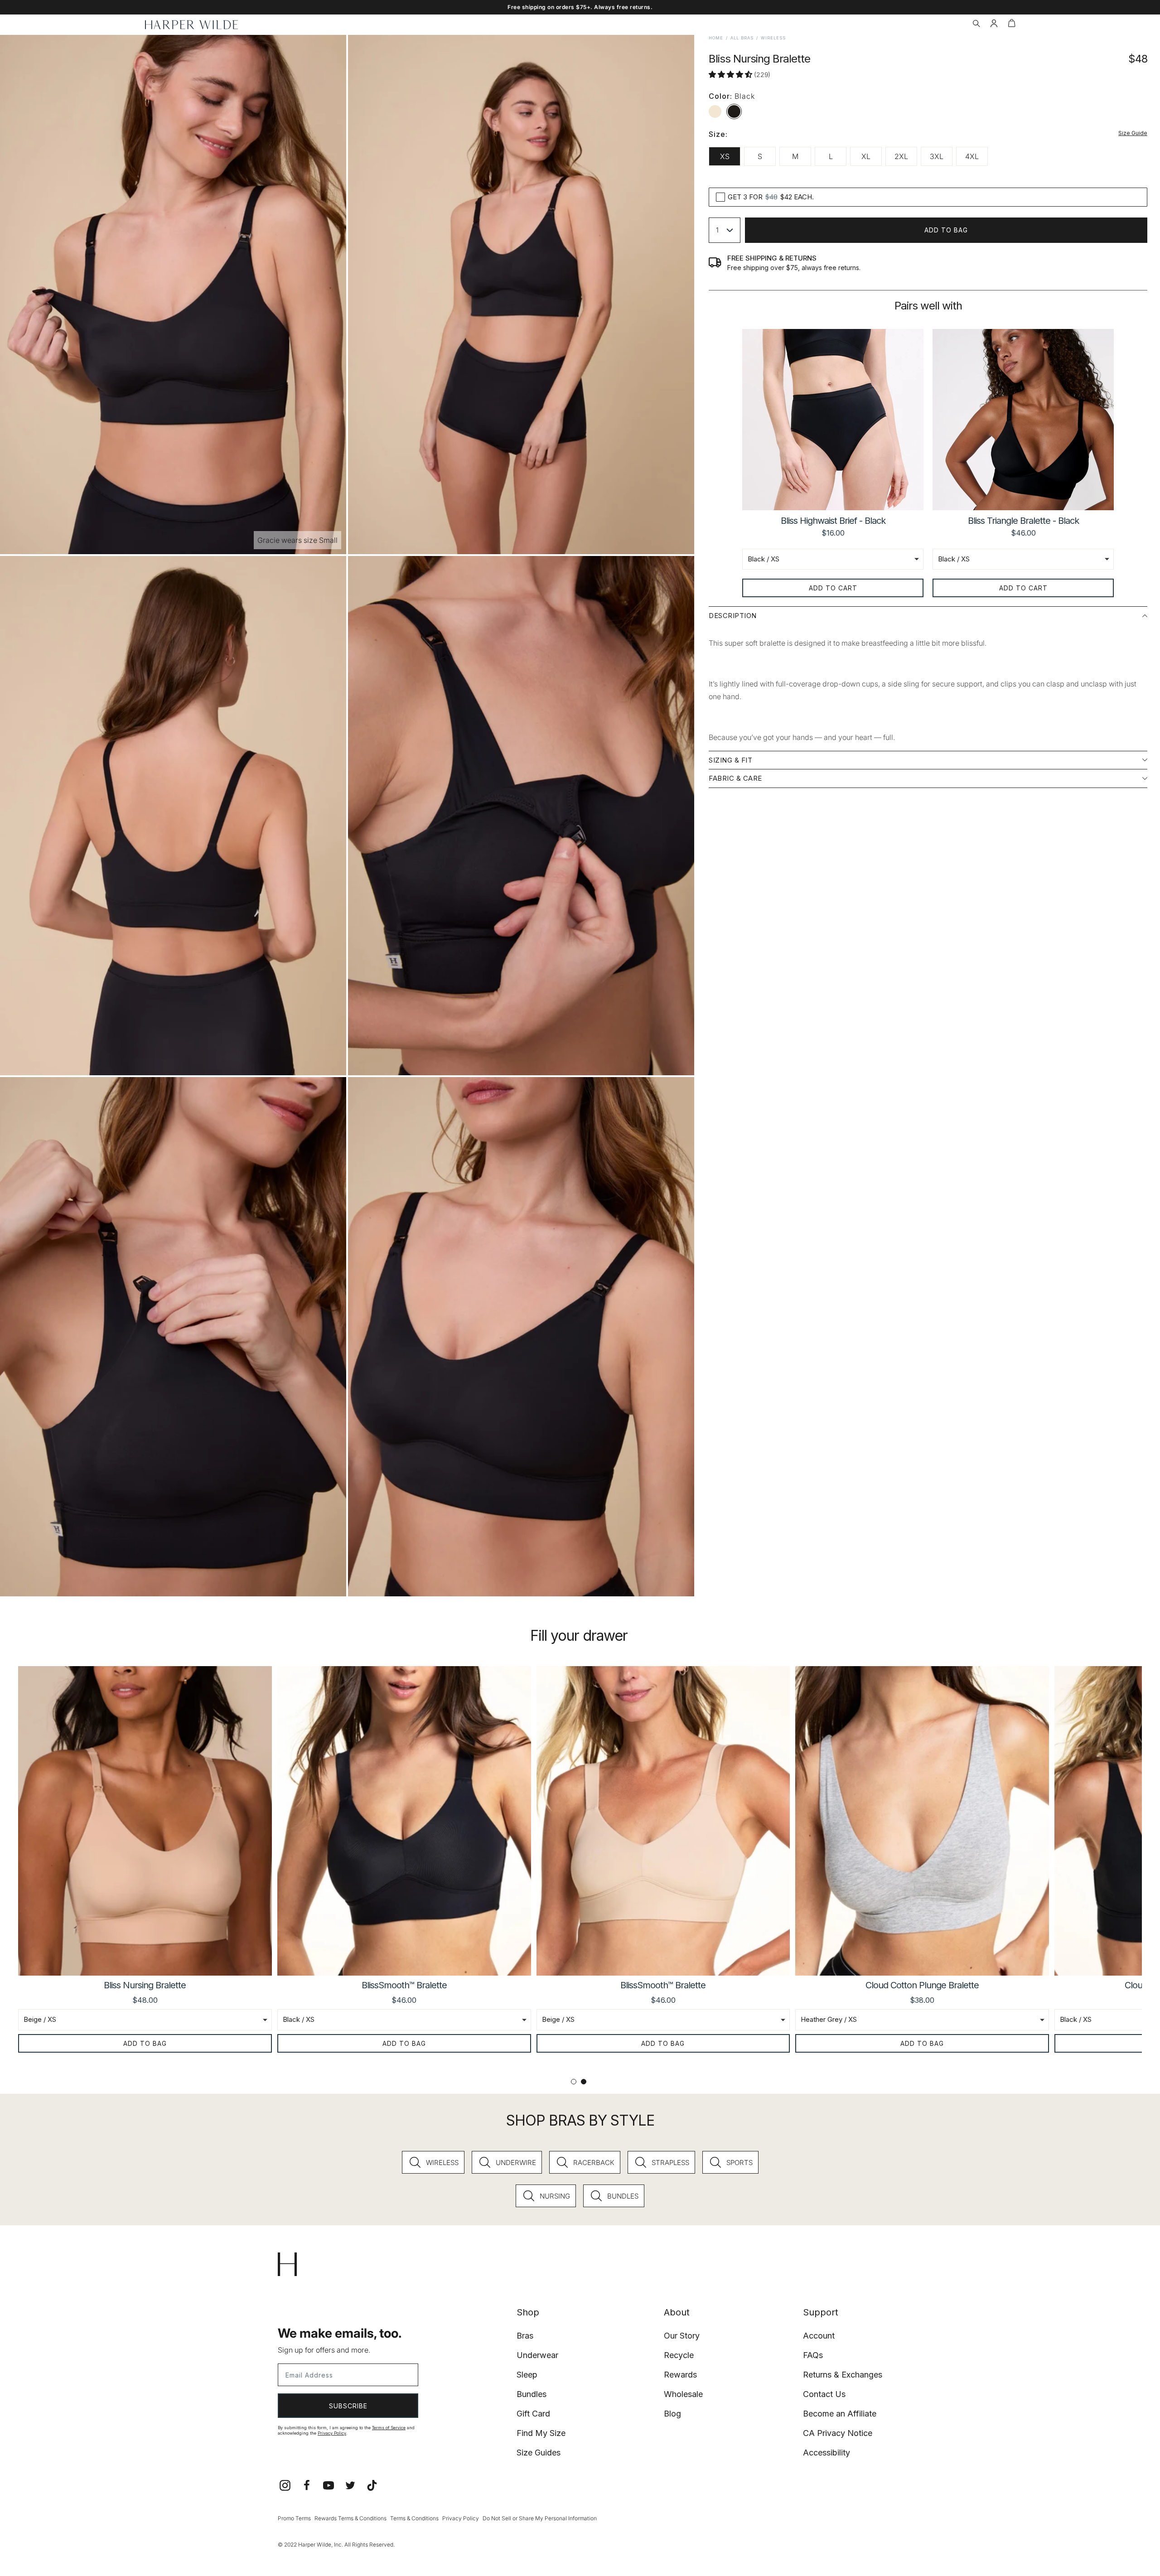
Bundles (532, 2394)
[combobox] (725, 230)
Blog (672, 2414)
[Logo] (191, 25)
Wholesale (683, 2394)
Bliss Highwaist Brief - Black (833, 521)
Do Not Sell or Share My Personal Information (540, 2518)
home (716, 38)
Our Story (682, 2336)
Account (819, 2336)
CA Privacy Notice (838, 2433)
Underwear (537, 2355)
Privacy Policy (332, 2433)
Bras (525, 2336)
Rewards (680, 2375)
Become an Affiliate (840, 2414)
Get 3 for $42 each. (771, 197)
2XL (901, 156)
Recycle (679, 2355)
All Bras (742, 38)
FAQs (813, 2355)
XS (725, 156)
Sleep (527, 2375)
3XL (937, 156)
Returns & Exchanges (843, 2375)
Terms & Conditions (414, 2518)
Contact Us (824, 2394)
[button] (976, 24)
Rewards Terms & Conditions (350, 2518)
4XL (972, 156)
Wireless (773, 38)
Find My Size (541, 2433)
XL (866, 156)
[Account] (994, 24)
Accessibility (826, 2453)
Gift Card (533, 2414)
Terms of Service (389, 2428)
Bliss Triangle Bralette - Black (1023, 521)
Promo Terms (294, 2518)
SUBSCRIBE (348, 2406)
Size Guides (539, 2453)
